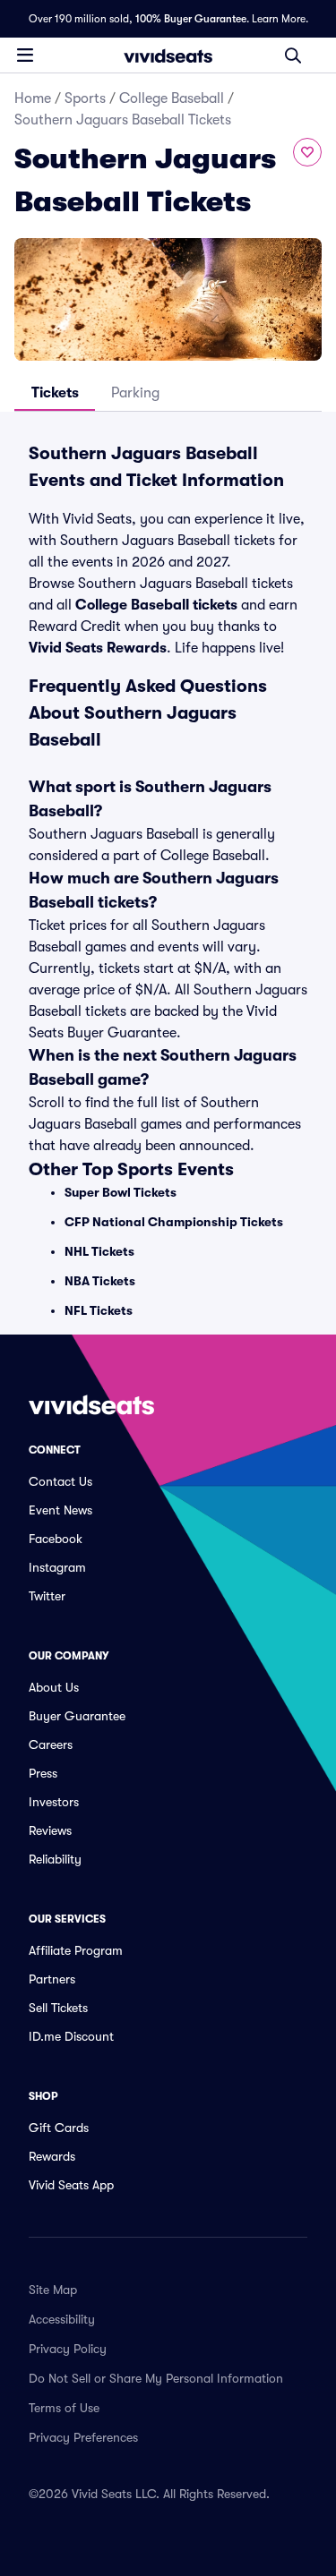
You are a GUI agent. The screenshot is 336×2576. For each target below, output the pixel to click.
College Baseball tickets (156, 605)
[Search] (293, 55)
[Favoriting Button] (307, 152)
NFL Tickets (99, 1310)
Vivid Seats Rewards (98, 648)
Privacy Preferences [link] (83, 2437)
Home (33, 98)
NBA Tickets (100, 1281)
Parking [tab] (135, 393)
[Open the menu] (25, 55)
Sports (85, 98)
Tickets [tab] (55, 393)
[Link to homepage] (168, 55)
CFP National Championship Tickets (174, 1222)
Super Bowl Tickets (121, 1192)
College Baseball (172, 98)
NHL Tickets (99, 1251)
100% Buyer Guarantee (191, 19)
